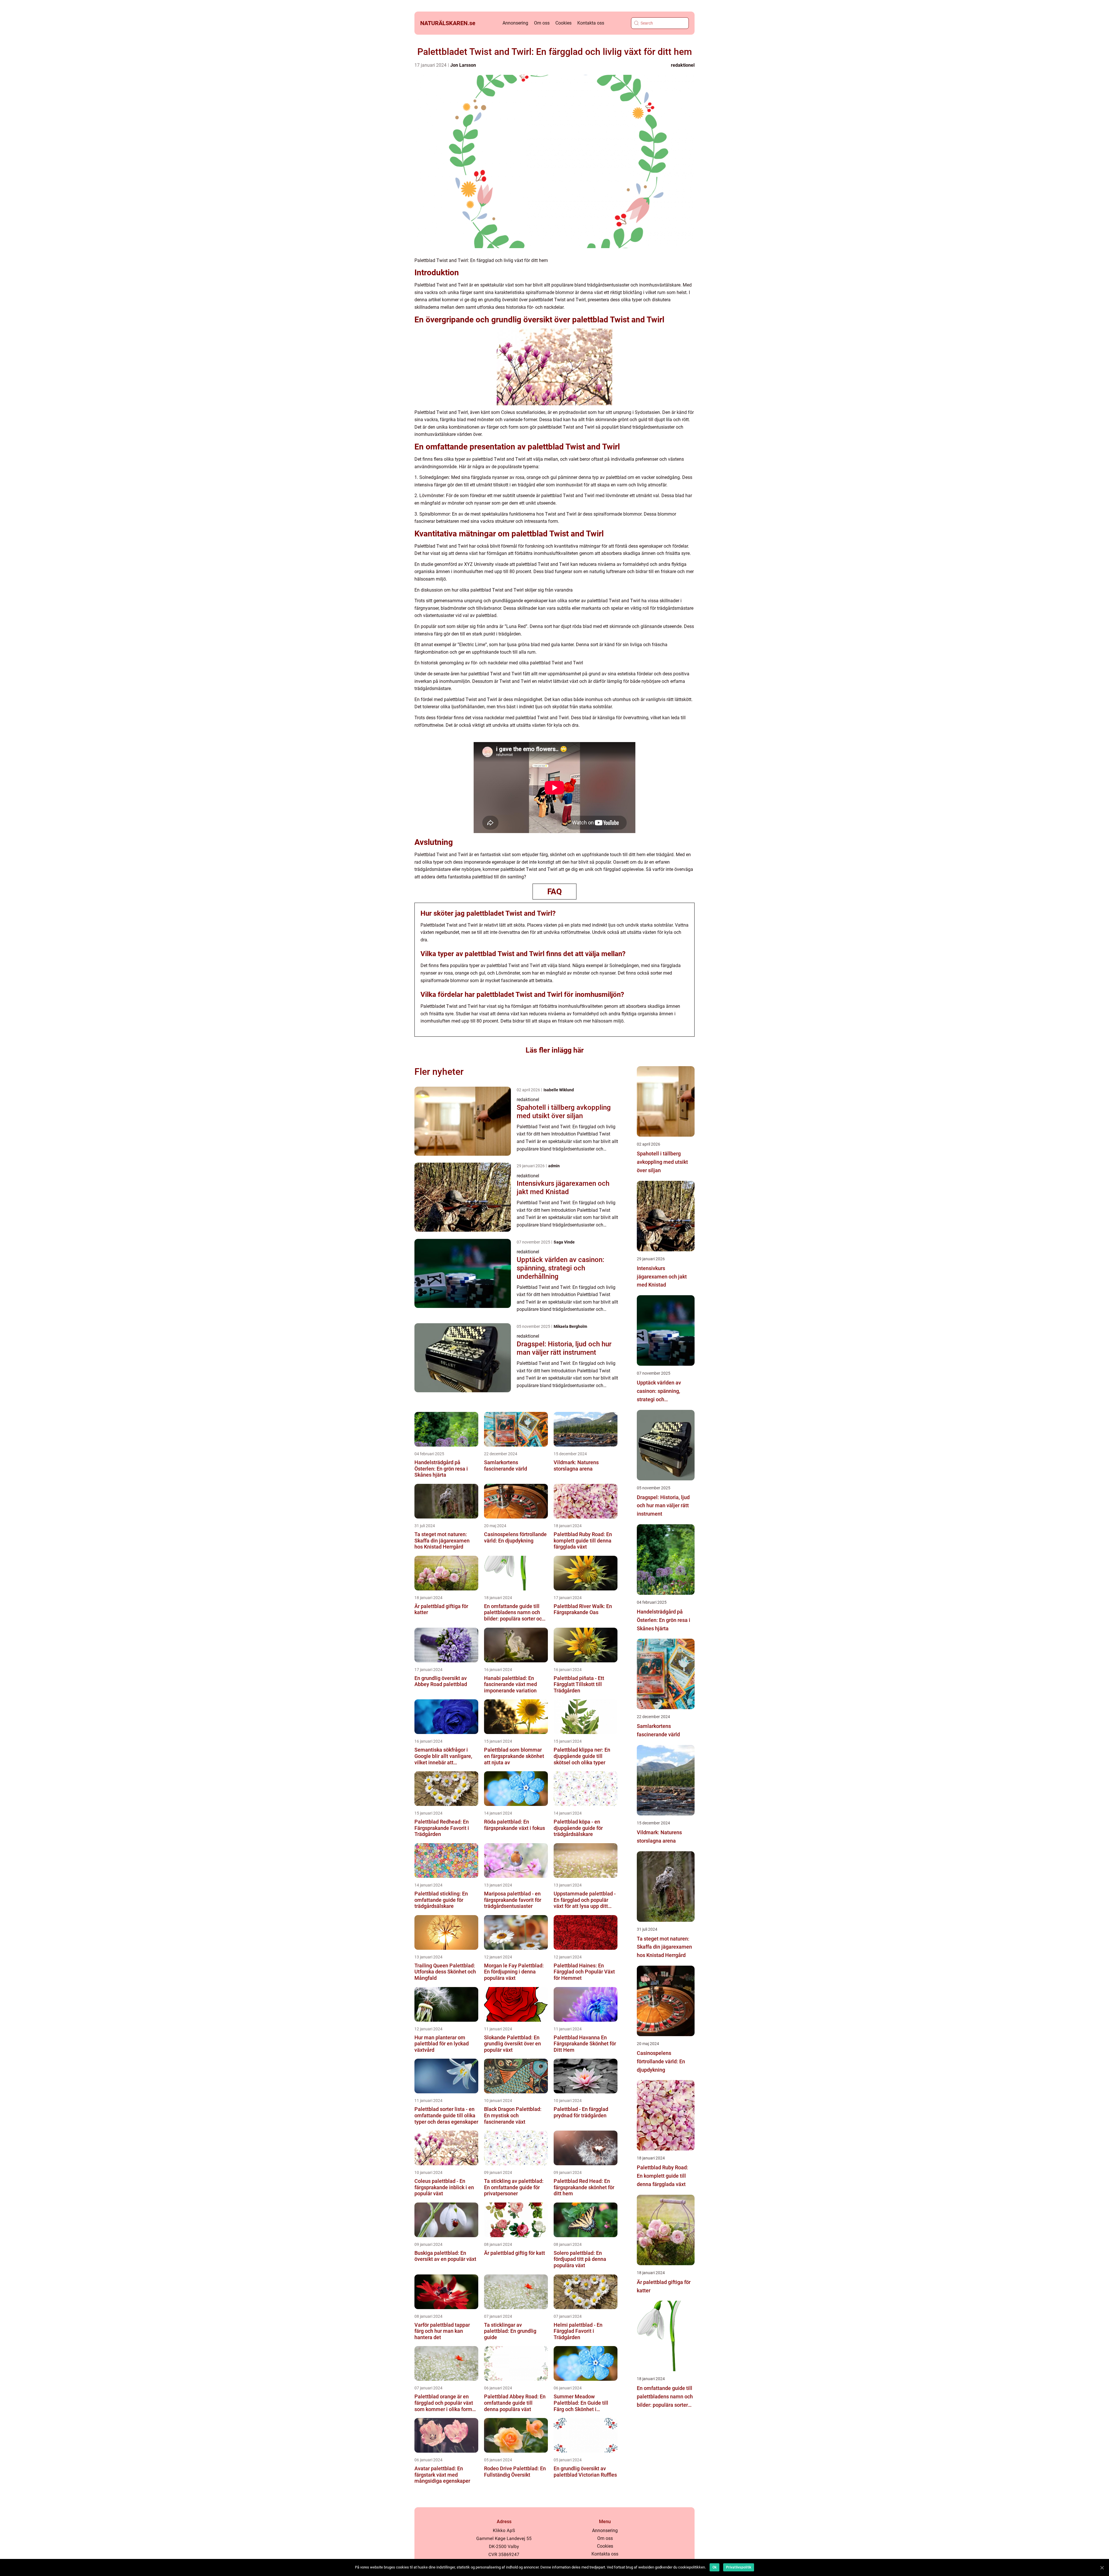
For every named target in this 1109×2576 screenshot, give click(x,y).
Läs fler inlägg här (555, 1050)
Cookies (563, 23)
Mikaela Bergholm (570, 1326)
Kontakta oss (591, 23)
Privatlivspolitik (739, 2567)
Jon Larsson (463, 65)
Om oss (542, 23)
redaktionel (683, 65)
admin (554, 1166)
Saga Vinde (564, 1242)
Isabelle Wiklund (559, 1090)
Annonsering (515, 23)
